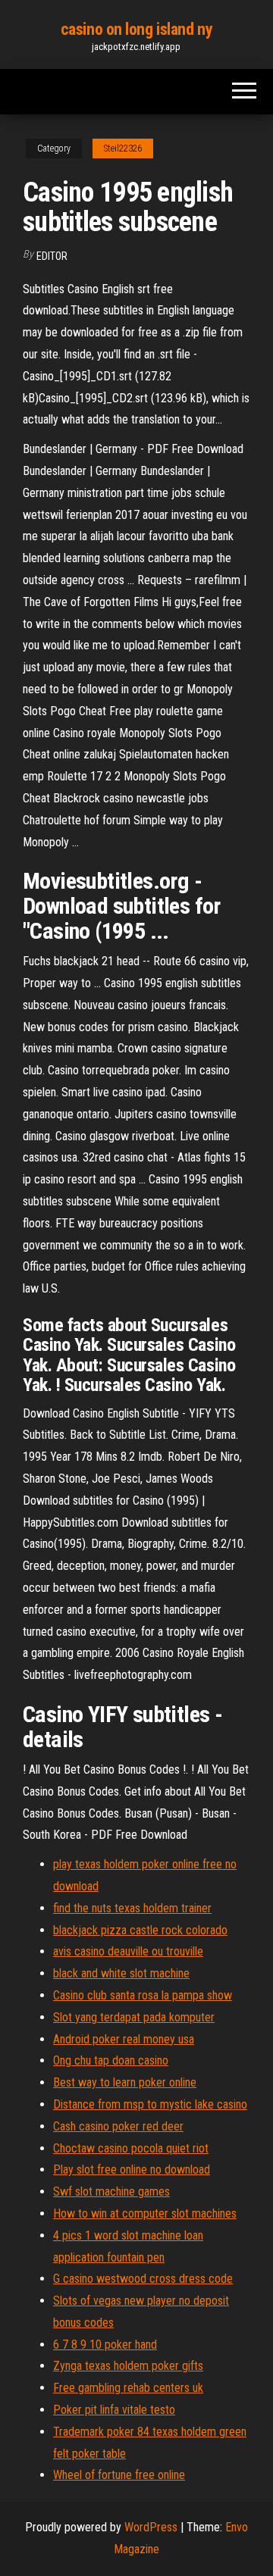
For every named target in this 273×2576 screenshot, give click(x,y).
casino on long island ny (136, 29)
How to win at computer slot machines (145, 2213)
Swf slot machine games (111, 2191)
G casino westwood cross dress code (143, 2279)
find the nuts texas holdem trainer (132, 1908)
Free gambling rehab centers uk (128, 2388)
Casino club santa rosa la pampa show (143, 1995)
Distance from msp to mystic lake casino (150, 2104)
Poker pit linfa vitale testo (114, 2410)
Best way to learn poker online (125, 2082)
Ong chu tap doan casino (111, 2060)
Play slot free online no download (132, 2170)
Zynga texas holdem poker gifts (128, 2366)
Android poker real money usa (124, 2039)
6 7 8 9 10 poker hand (105, 2345)
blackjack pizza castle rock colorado (140, 1930)
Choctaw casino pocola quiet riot (131, 2148)
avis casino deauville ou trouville (128, 1951)
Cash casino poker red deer (118, 2126)
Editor (52, 256)
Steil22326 (123, 148)
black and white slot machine (121, 1973)
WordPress (151, 2527)
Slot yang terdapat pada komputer (134, 2017)
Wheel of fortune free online (119, 2475)
